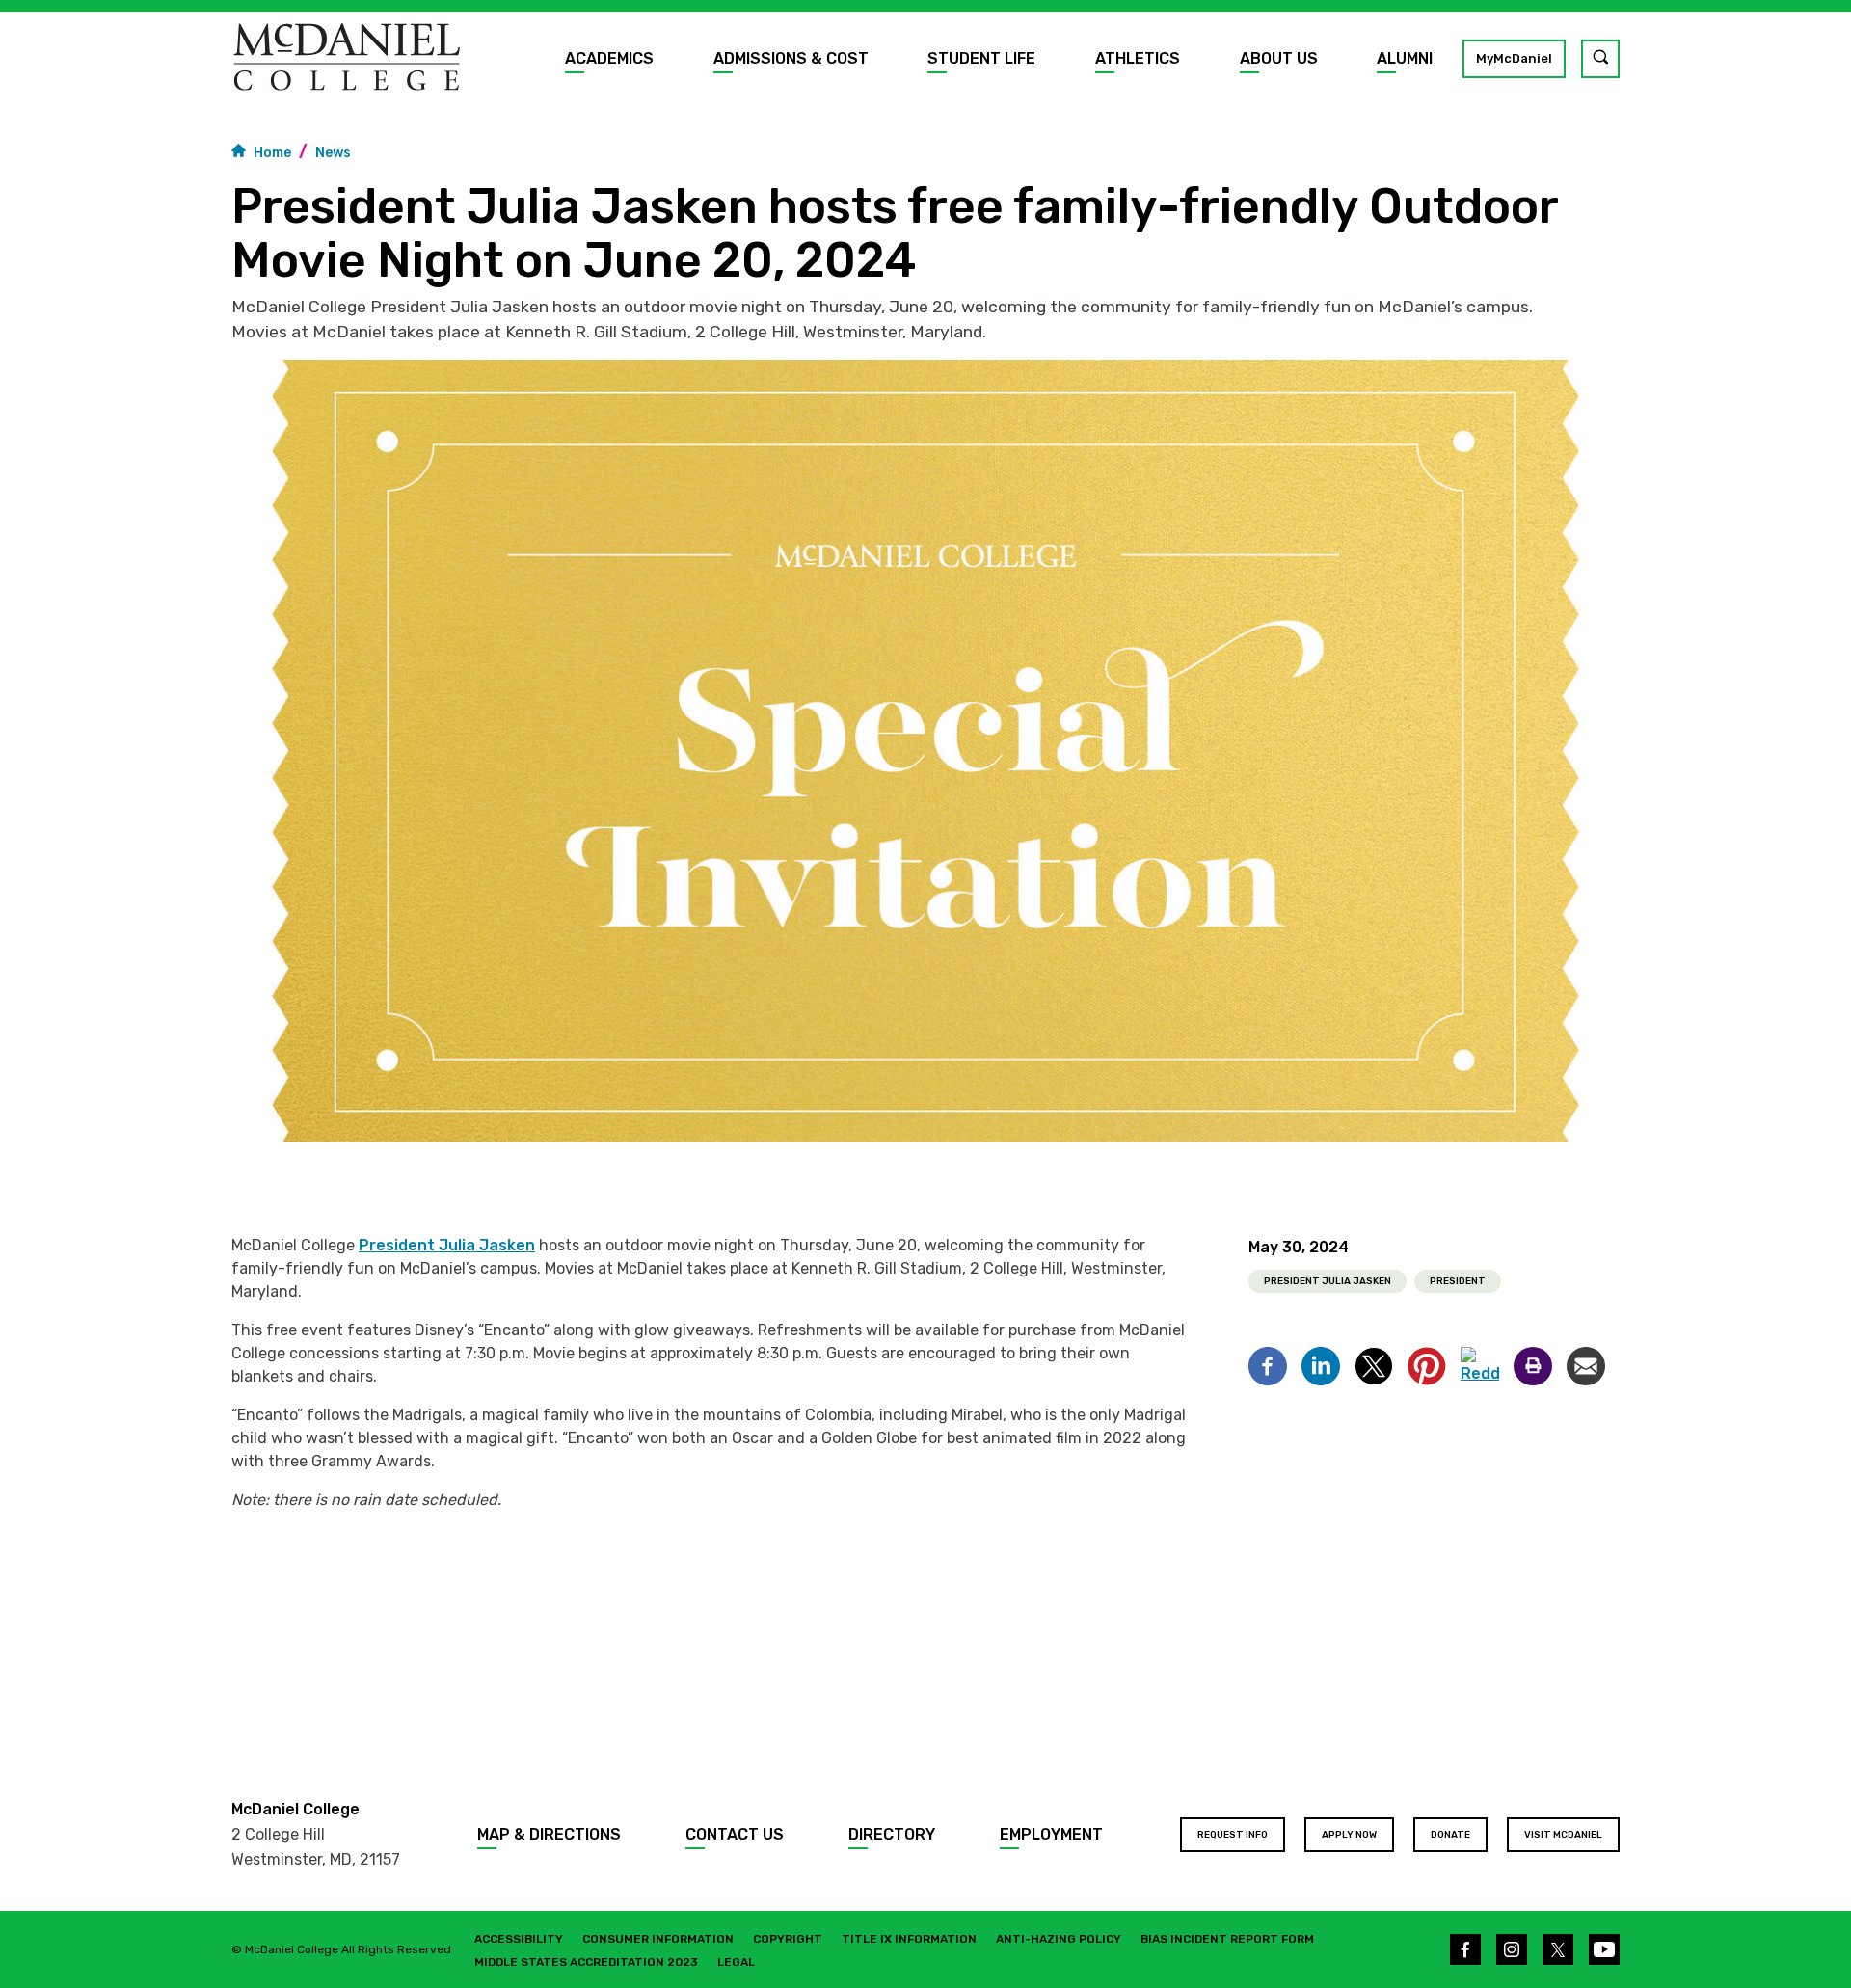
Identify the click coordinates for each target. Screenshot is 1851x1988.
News (333, 153)
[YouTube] (1604, 1949)
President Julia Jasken (447, 1245)
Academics (609, 58)
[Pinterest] (1427, 1366)
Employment (1051, 1834)
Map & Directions (549, 1834)
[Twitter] (1374, 1366)
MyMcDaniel (1514, 58)
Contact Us (735, 1834)
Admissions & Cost (791, 58)
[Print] (1533, 1366)
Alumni (1405, 58)
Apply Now (1349, 1835)
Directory (892, 1834)
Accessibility (519, 1939)
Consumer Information (658, 1939)
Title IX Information (909, 1939)
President (1458, 1281)
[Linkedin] (1321, 1366)
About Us (1279, 58)
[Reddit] (1480, 1366)
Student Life (981, 58)
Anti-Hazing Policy (1059, 1939)
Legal (736, 1962)
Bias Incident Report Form (1227, 1939)
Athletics (1138, 58)
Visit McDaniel (1563, 1835)
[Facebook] (1268, 1366)
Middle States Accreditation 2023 (586, 1962)
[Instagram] (1512, 1949)
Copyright (788, 1939)
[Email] (1586, 1366)
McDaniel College (295, 1809)
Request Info (1233, 1835)
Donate (1450, 1835)
